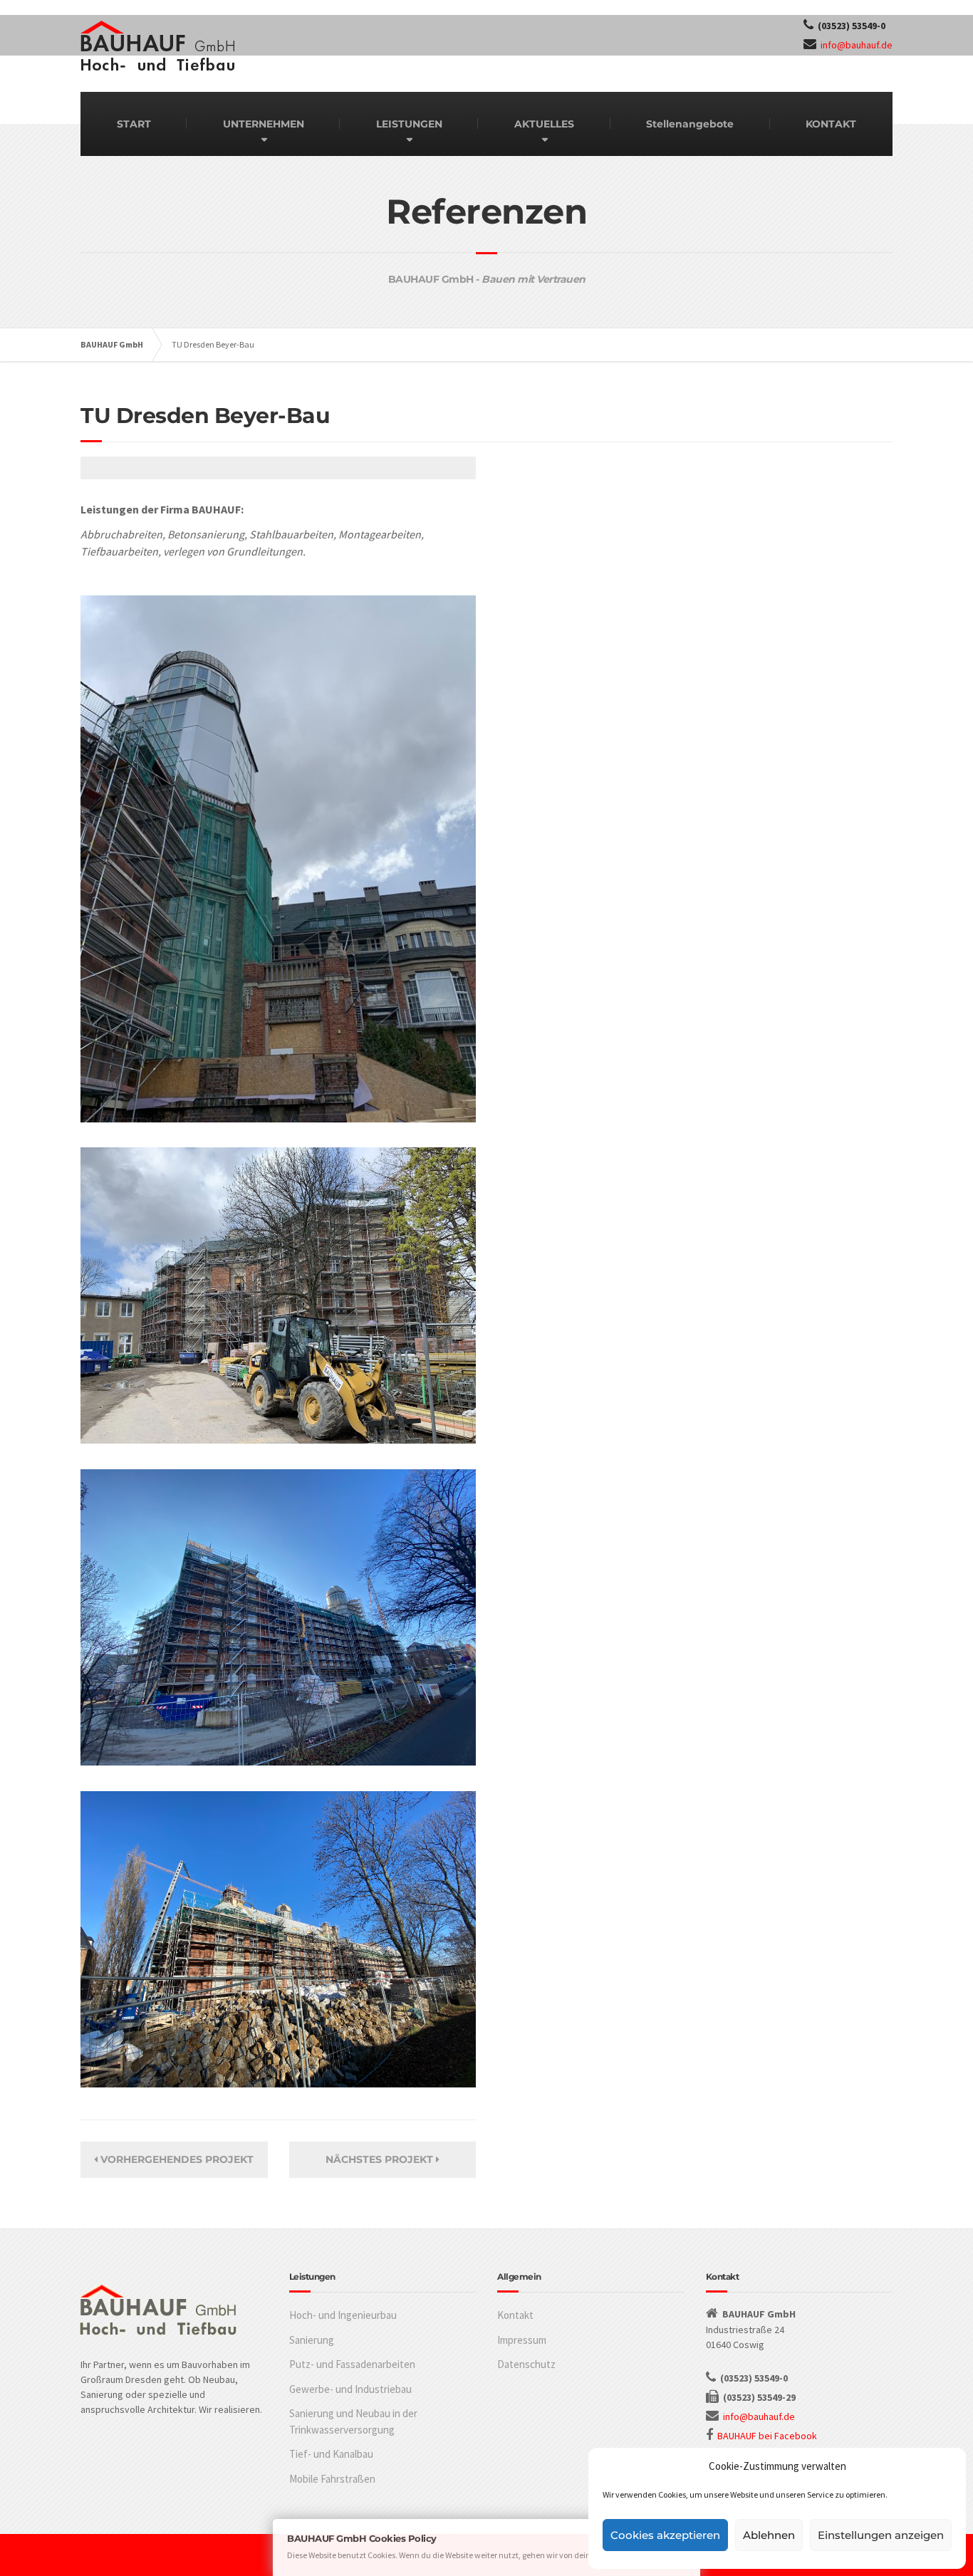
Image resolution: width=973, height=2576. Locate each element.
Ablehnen (769, 2535)
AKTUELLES (544, 124)
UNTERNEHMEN (264, 124)
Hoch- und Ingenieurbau (343, 2315)
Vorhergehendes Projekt (176, 2159)
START (134, 124)
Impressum (522, 2340)
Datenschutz (526, 2364)
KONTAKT (831, 124)
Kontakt (515, 2315)
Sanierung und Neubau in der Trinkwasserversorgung (353, 2421)
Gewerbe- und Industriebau (350, 2389)
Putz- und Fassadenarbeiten (352, 2364)
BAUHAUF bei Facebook (767, 2436)
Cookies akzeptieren (665, 2535)
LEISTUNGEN (409, 124)
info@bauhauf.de (857, 45)
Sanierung (312, 2340)
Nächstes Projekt (381, 2159)
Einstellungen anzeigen (881, 2535)
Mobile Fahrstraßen (332, 2479)
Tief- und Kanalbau (331, 2454)
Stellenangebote (690, 124)
